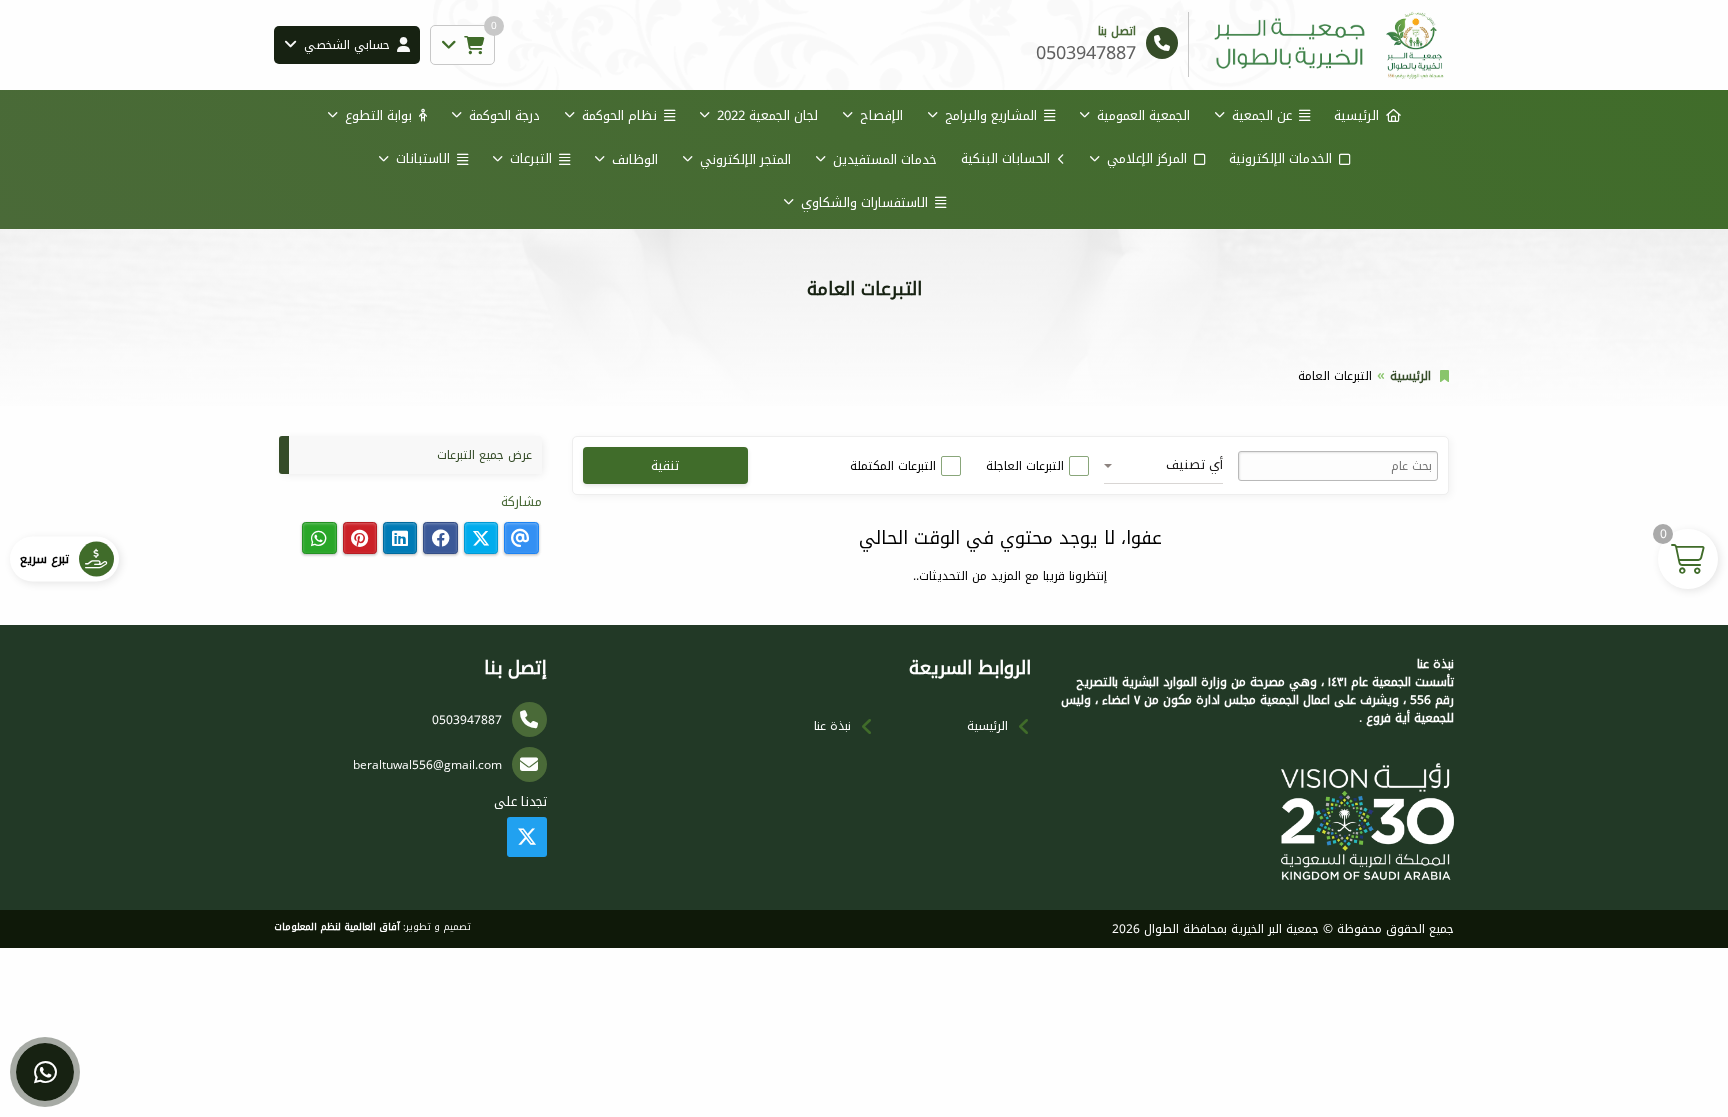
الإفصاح (881, 115)
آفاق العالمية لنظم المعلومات (337, 927)
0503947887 (467, 720)
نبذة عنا (832, 726)
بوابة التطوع (378, 115)
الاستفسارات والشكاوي (864, 202)
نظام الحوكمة (619, 115)
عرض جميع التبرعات (484, 455)
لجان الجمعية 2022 (767, 115)
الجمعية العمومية (1143, 115)
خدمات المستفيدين (885, 159)
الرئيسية (1356, 115)
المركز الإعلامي (1147, 158)
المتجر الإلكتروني (745, 159)
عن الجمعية (1262, 115)
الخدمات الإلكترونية (1280, 158)
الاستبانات (423, 158)
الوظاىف (635, 159)
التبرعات (531, 158)
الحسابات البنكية (1005, 158)
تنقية (665, 465)
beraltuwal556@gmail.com (427, 765)
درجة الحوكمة (504, 115)
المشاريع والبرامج (991, 115)
